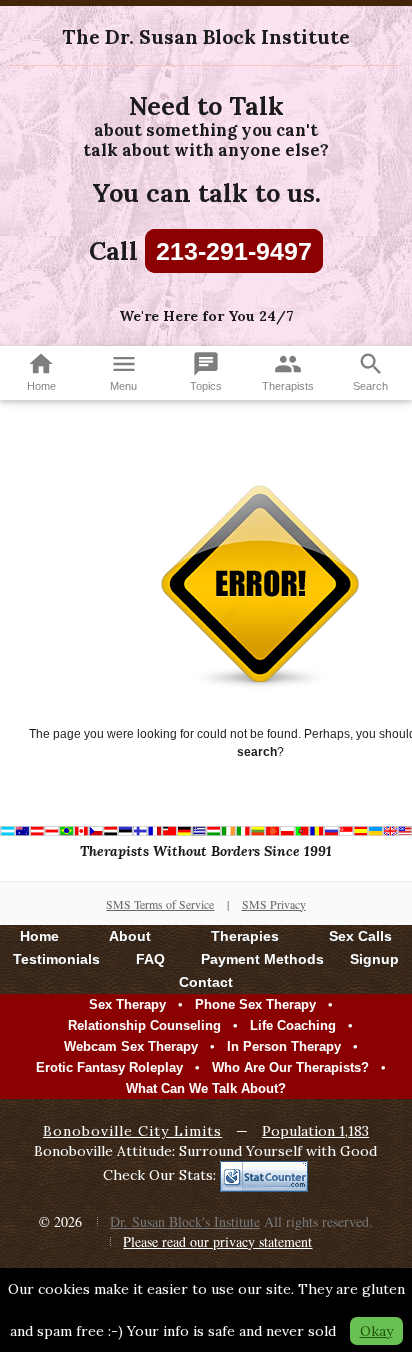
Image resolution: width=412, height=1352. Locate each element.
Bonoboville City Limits (132, 1131)
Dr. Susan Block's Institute (185, 1221)
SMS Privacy (274, 904)
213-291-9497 (234, 251)
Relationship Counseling (144, 1025)
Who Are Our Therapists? (290, 1067)
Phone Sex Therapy (255, 1004)
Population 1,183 (315, 1131)
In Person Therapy (284, 1046)
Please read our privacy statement (217, 1241)
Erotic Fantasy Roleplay (109, 1067)
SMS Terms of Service (160, 904)
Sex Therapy (127, 1004)
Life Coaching (293, 1025)
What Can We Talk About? (206, 1088)
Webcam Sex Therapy (131, 1046)
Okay (376, 1331)
